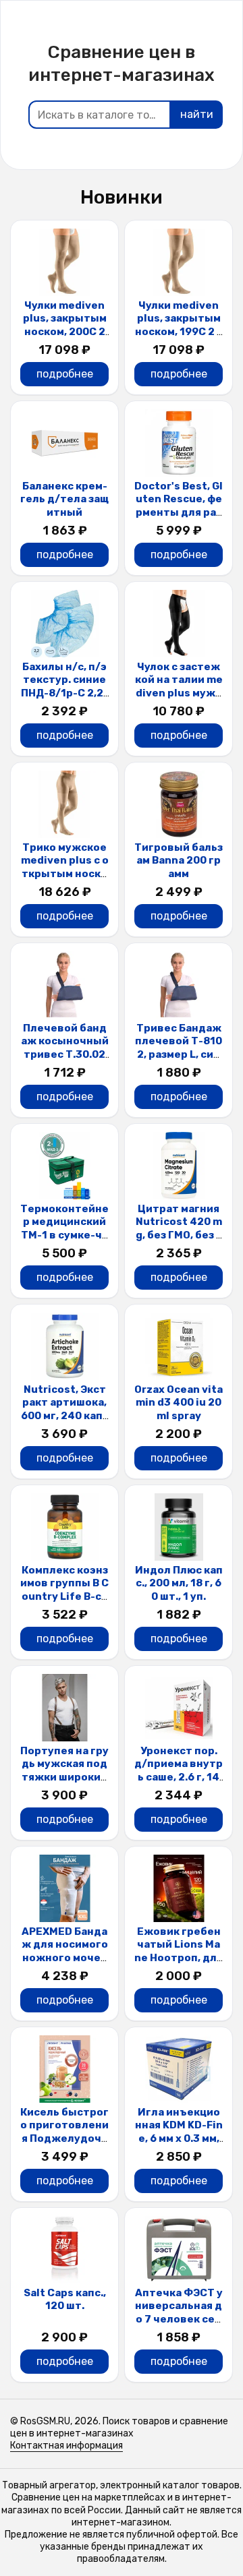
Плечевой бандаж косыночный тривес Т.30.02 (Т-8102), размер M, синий (65, 1054)
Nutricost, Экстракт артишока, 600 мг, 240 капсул (65, 1409)
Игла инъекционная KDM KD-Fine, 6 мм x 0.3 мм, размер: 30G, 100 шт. (179, 2138)
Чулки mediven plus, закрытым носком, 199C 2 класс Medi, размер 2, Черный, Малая (179, 338)
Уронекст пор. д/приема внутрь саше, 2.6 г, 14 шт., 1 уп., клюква (179, 1777)
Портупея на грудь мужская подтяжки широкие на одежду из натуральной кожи (64, 1784)
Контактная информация (66, 2446)
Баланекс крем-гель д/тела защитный (64, 499)
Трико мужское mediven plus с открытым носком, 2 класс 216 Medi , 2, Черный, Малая (65, 880)
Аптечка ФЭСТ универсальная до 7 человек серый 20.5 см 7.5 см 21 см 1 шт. (179, 2319)
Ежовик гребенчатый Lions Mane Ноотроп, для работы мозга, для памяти (179, 1958)
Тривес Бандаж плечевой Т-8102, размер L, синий (179, 1048)
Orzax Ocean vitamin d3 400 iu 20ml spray (179, 1403)
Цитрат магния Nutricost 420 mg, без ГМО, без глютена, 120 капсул (179, 1235)
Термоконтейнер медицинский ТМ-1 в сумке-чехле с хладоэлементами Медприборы (64, 1242)
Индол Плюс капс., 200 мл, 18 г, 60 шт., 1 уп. (179, 1583)
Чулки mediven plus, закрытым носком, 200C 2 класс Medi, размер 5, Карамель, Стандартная (65, 338)
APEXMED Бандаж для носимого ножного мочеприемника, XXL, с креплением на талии (64, 1965)
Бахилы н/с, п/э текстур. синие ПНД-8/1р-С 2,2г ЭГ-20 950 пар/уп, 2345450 (65, 693)
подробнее (65, 374)
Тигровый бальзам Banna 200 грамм (179, 861)
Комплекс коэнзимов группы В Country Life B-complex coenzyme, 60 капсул (64, 1596)
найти (197, 114)
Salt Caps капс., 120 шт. (65, 2300)
